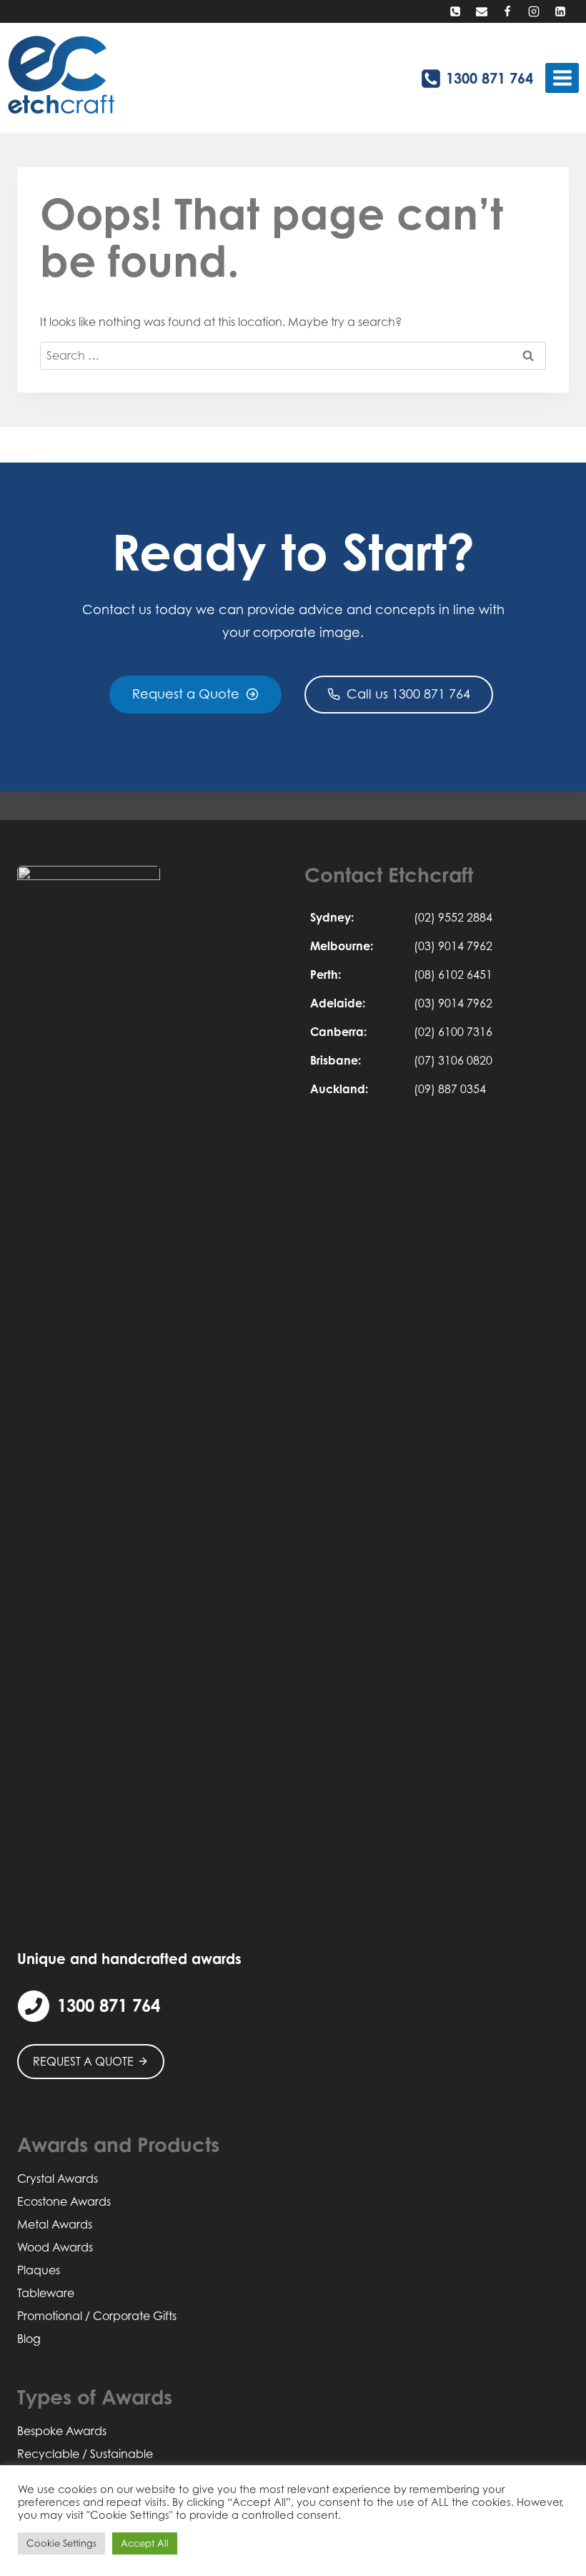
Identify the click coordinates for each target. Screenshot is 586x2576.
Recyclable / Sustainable (85, 2454)
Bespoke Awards (62, 2431)
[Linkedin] (560, 11)
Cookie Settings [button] (61, 2543)
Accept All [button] (145, 2543)
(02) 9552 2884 (453, 917)
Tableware (46, 2293)
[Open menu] (562, 78)
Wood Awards (55, 2247)
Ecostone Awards (64, 2201)
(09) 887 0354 (450, 1089)
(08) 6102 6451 (453, 974)
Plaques (39, 2270)
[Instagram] (534, 11)
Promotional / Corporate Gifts (97, 2316)
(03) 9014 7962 (453, 946)
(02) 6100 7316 (453, 1032)
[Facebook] (507, 11)
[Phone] (455, 11)
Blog (29, 2339)
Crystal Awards (58, 2178)
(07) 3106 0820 (453, 1060)
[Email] (482, 11)
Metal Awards (55, 2224)
